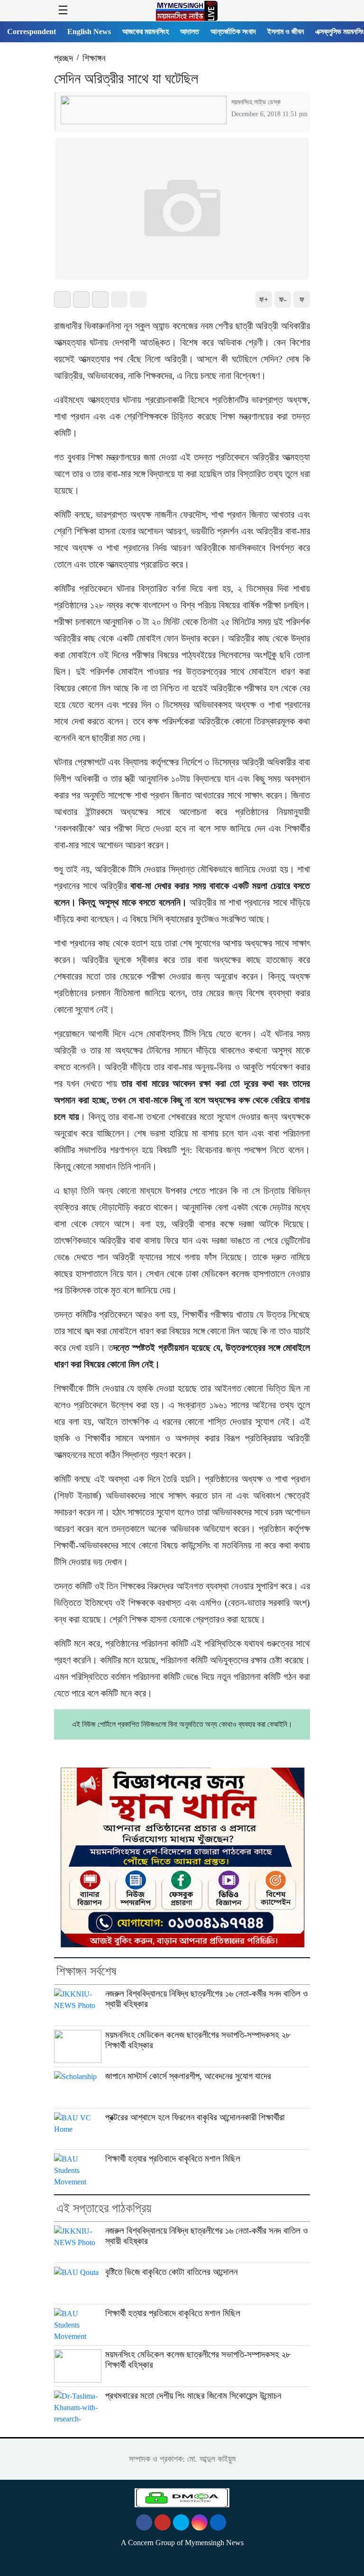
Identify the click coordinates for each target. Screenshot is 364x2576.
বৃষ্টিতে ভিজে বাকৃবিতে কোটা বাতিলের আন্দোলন (171, 2272)
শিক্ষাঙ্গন (94, 58)
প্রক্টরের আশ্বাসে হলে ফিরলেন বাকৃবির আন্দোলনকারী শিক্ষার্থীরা (195, 2117)
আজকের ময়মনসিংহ (146, 32)
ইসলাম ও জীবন (286, 32)
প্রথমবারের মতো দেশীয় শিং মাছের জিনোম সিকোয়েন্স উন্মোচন (193, 2396)
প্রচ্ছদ (64, 58)
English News (89, 32)
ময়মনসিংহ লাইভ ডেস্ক (256, 102)
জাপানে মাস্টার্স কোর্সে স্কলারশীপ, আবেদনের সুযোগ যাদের (188, 2076)
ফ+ (264, 299)
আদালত (190, 32)
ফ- (283, 299)
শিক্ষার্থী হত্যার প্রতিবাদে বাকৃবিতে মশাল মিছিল (173, 2159)
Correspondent (32, 32)
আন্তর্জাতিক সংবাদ (233, 32)
